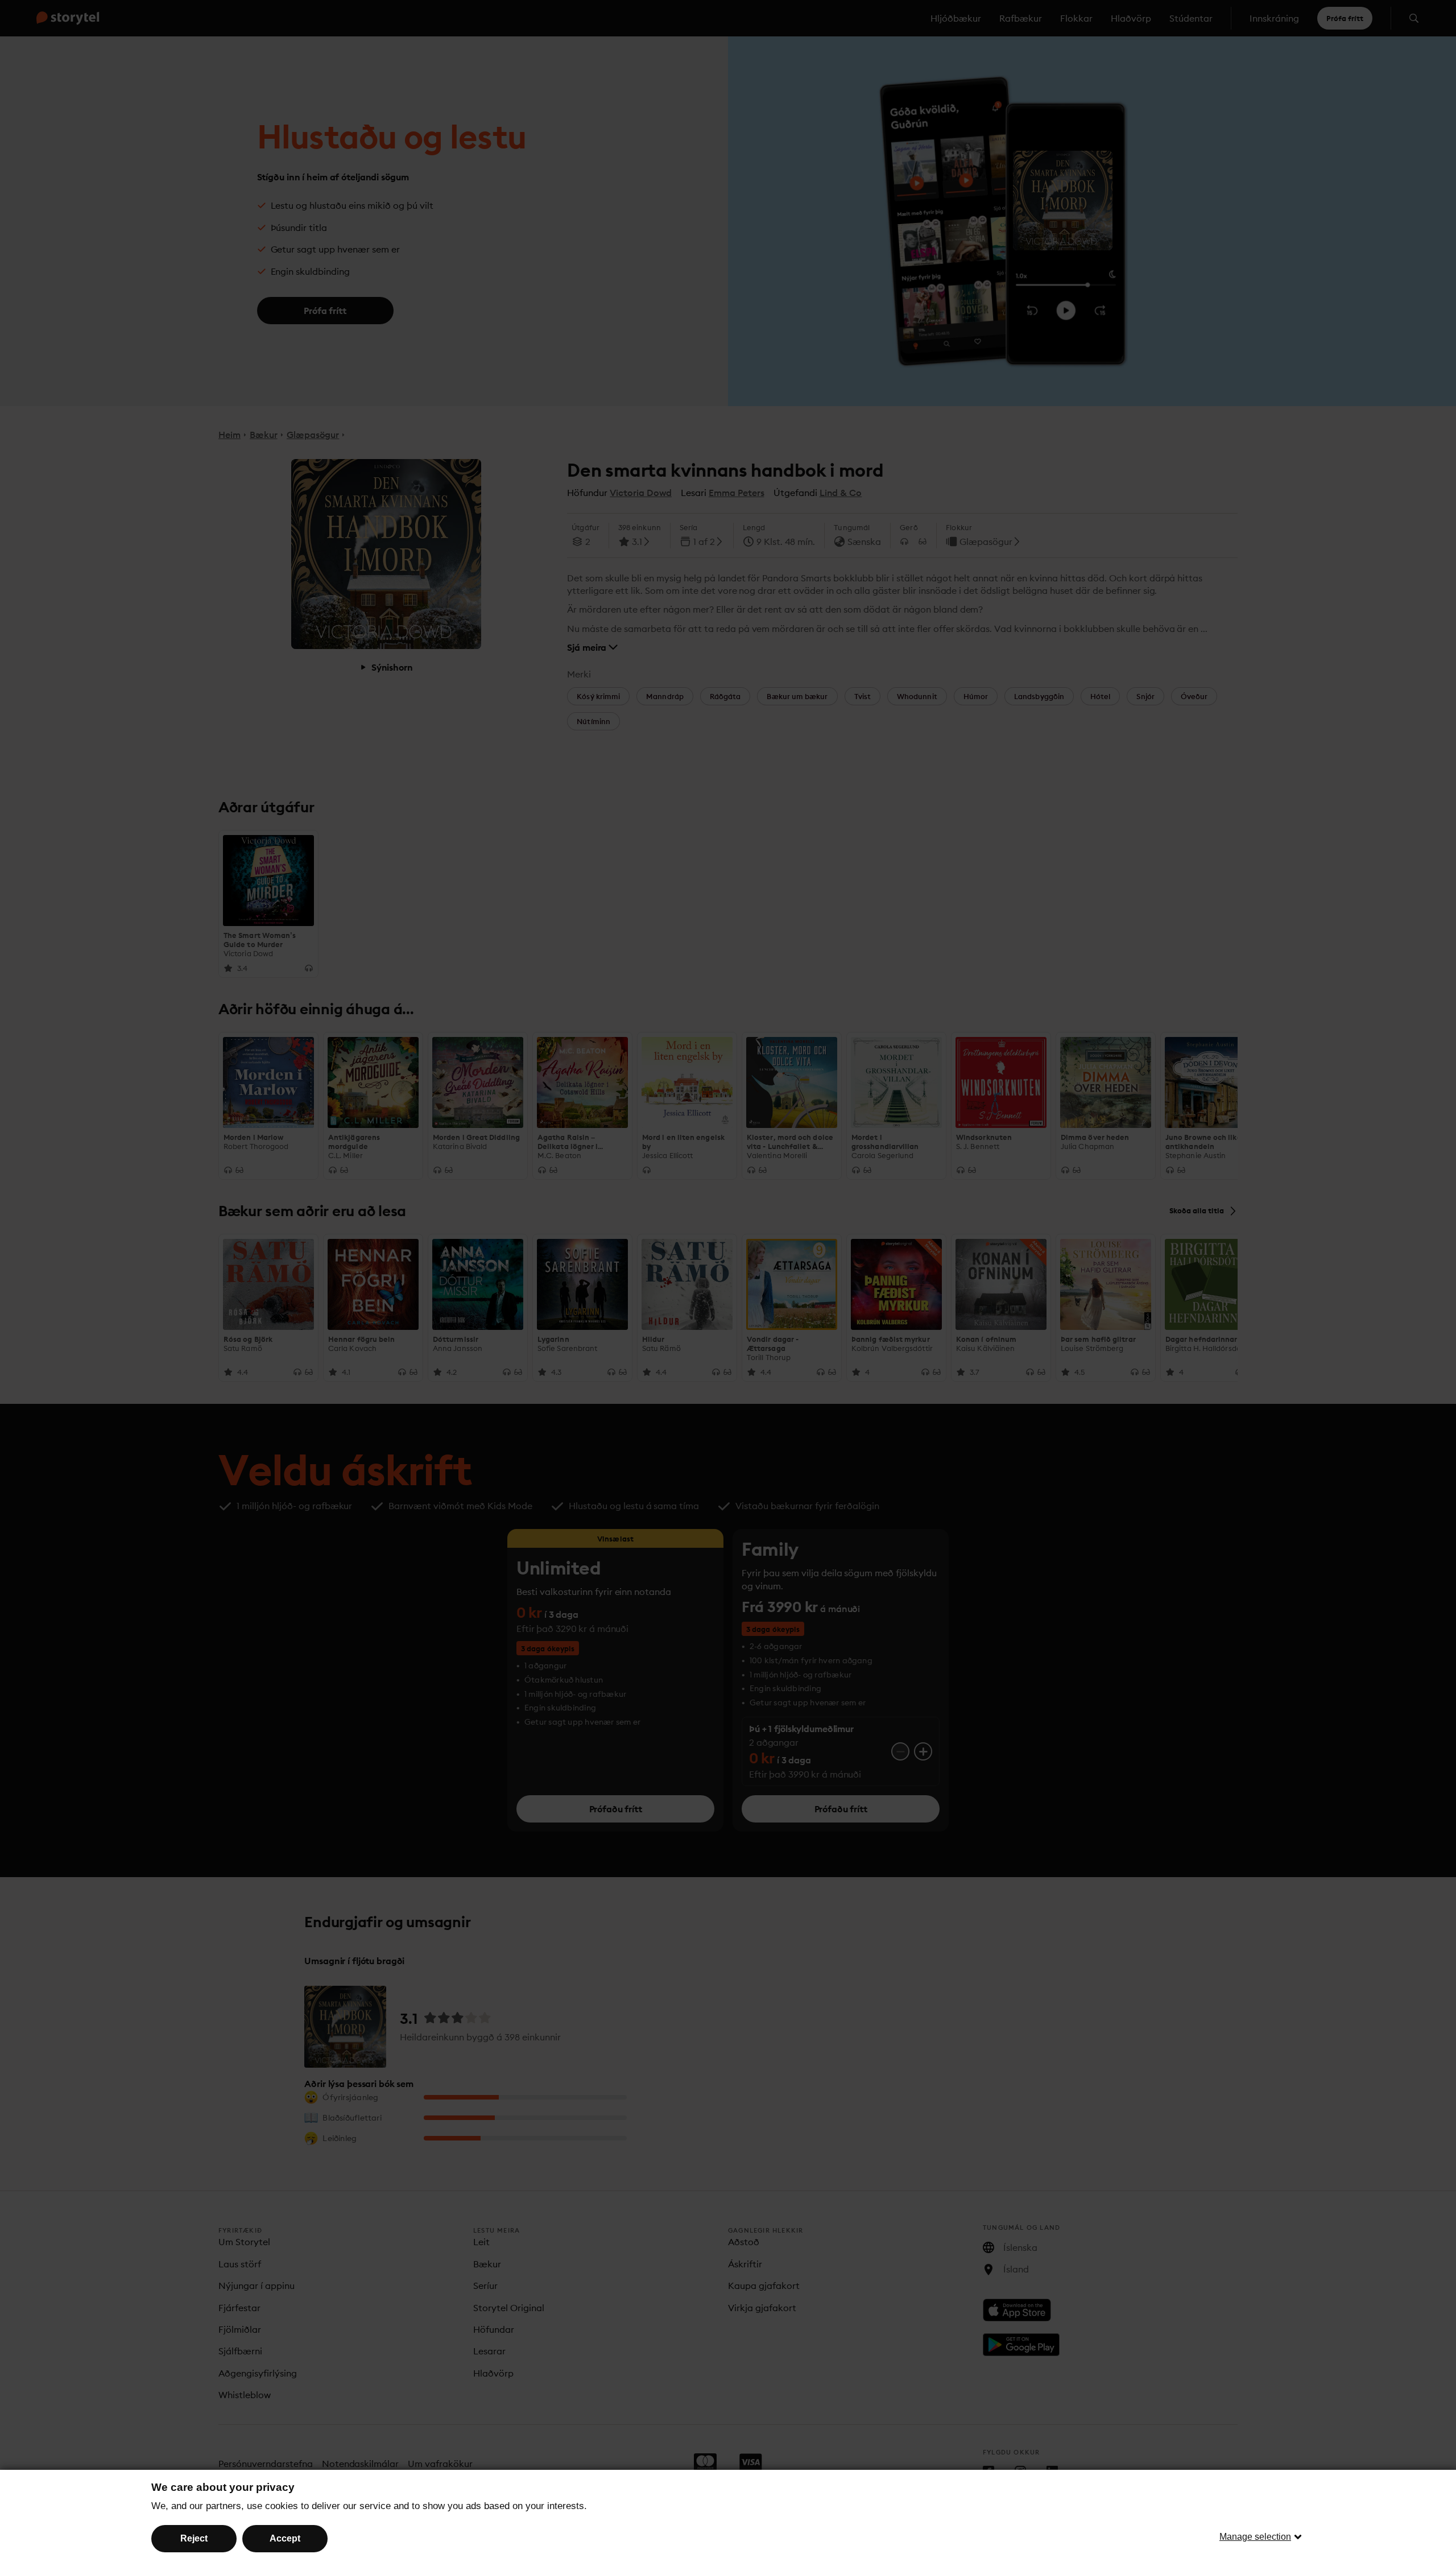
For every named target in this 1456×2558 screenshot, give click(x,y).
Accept (285, 2538)
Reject (194, 2538)
